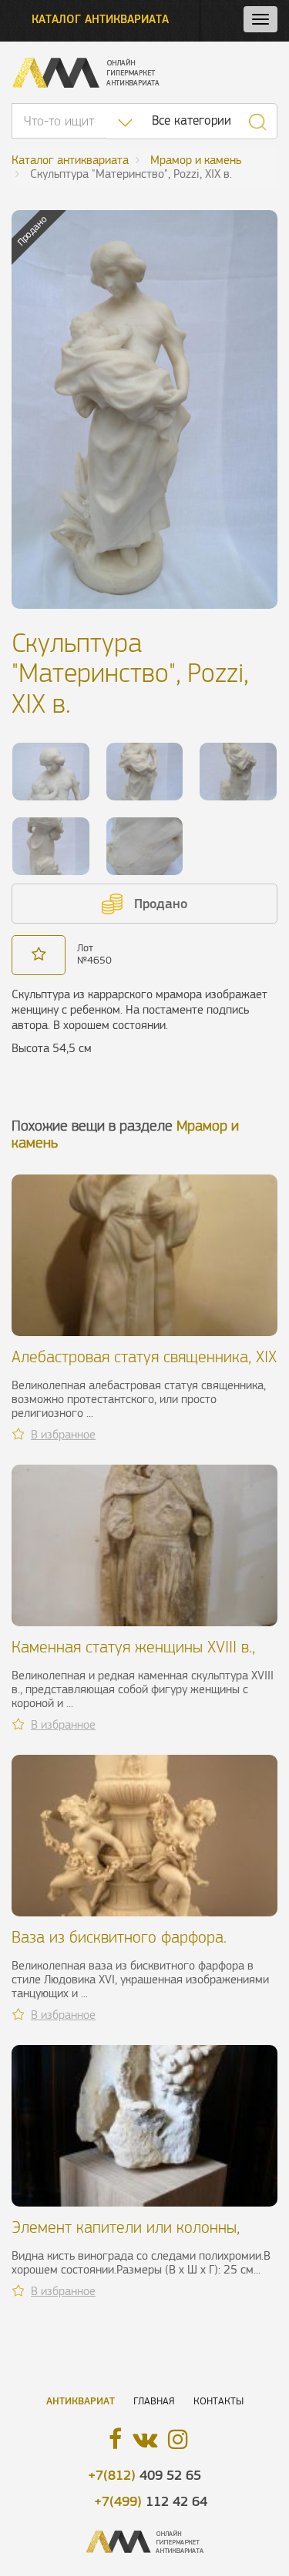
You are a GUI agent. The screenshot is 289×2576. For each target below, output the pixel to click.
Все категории (192, 120)
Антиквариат (81, 2401)
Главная (154, 2401)
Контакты (218, 2401)
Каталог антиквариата (100, 19)
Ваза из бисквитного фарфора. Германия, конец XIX (119, 1946)
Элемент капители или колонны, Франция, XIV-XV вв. (126, 2236)
